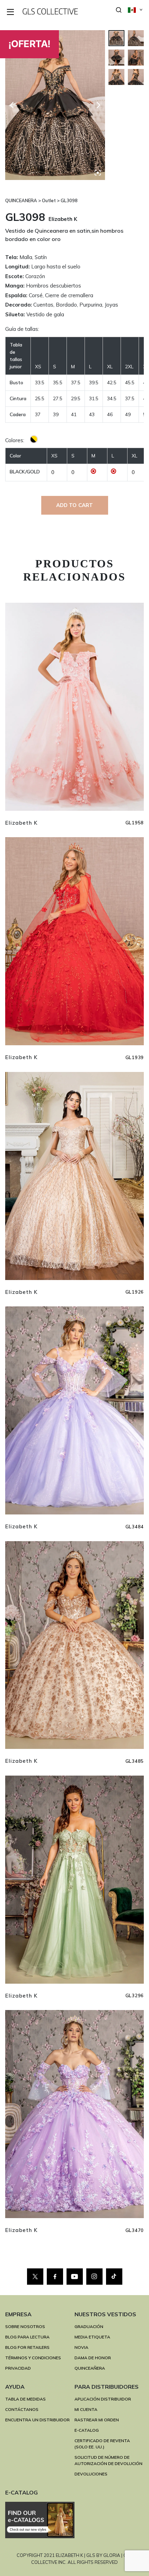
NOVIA (81, 2347)
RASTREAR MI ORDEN (97, 2420)
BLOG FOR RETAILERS (27, 2347)
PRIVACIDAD (18, 2368)
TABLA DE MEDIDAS (25, 2399)
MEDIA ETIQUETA (92, 2337)
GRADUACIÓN (89, 2326)
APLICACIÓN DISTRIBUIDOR (103, 2399)
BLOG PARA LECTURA (27, 2337)
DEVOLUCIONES (91, 2474)
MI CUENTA (86, 2409)
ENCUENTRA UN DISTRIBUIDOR (37, 2420)
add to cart (75, 505)
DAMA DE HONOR (93, 2358)
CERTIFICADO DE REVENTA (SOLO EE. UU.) (102, 2444)
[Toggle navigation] (11, 12)
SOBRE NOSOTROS (25, 2326)
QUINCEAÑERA (90, 2368)
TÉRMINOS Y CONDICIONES (33, 2358)
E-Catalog (87, 2430)
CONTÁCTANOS (22, 2409)
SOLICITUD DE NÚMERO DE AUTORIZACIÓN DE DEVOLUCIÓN (108, 2460)
